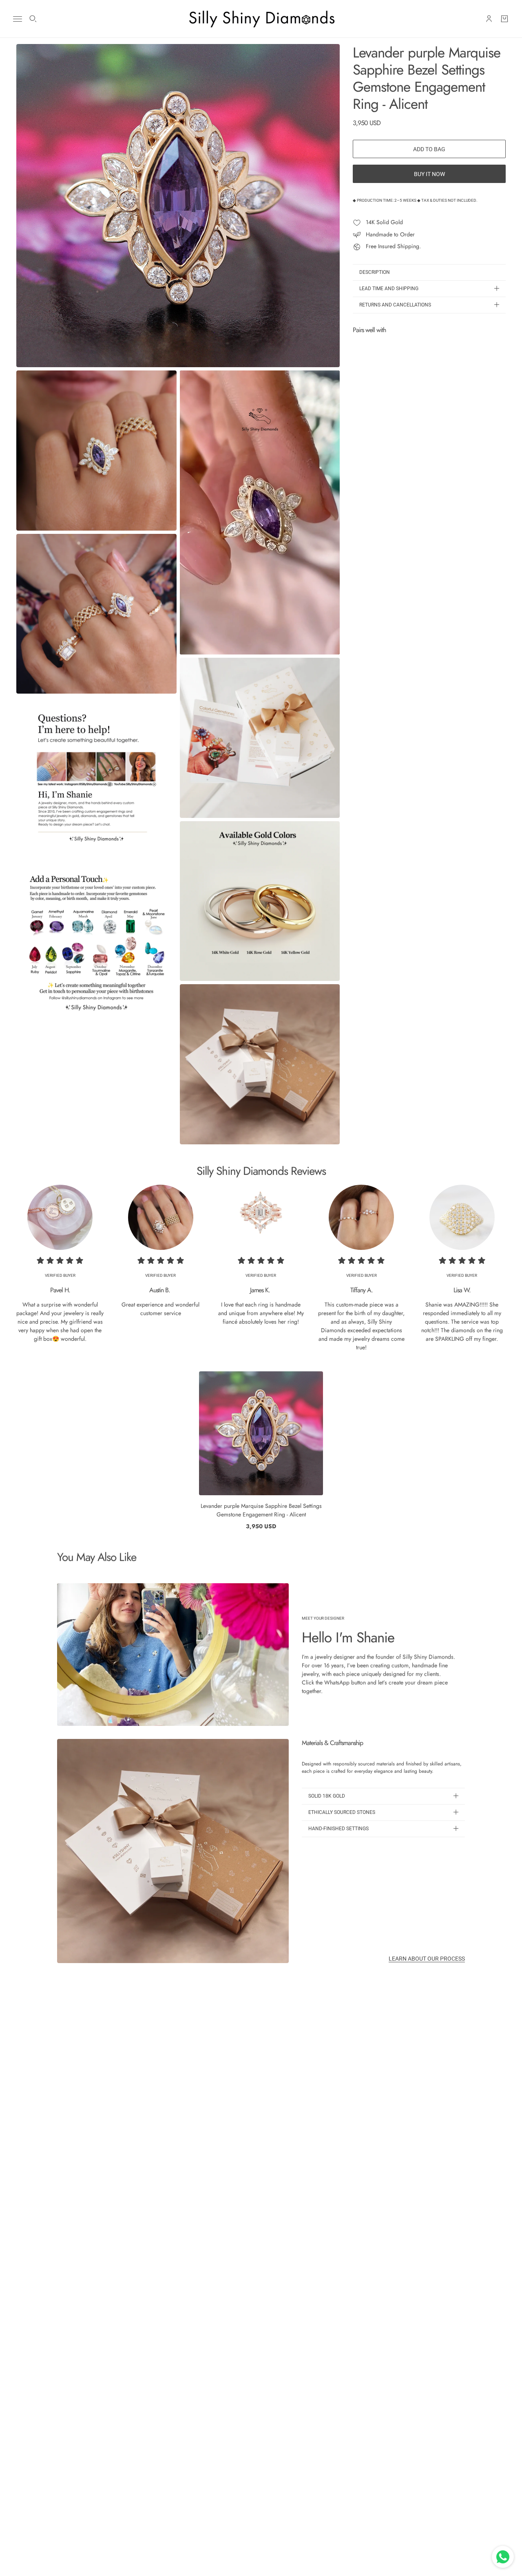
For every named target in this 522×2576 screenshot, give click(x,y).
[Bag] (504, 19)
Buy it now (429, 174)
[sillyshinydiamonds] (261, 19)
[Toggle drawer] (18, 19)
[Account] (489, 19)
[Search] (33, 19)
